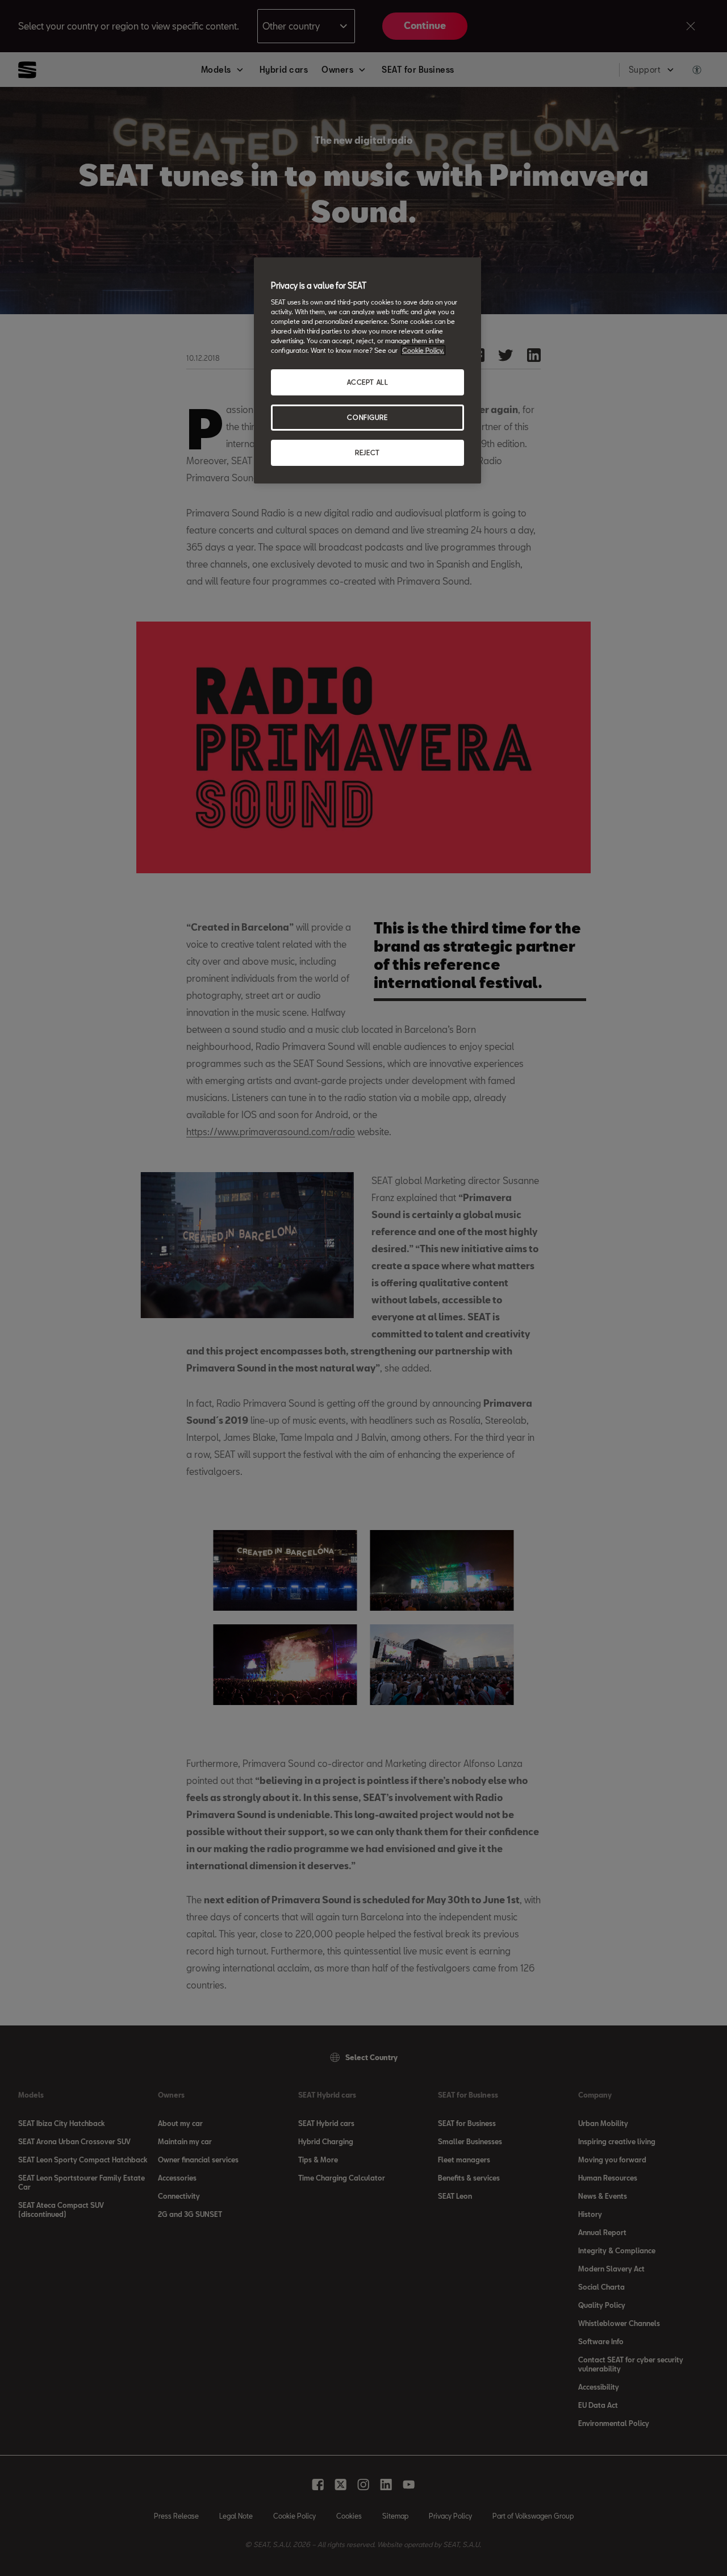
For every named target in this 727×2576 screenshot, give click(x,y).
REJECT (367, 453)
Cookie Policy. (423, 350)
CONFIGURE (367, 417)
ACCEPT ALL (368, 382)
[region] (367, 370)
